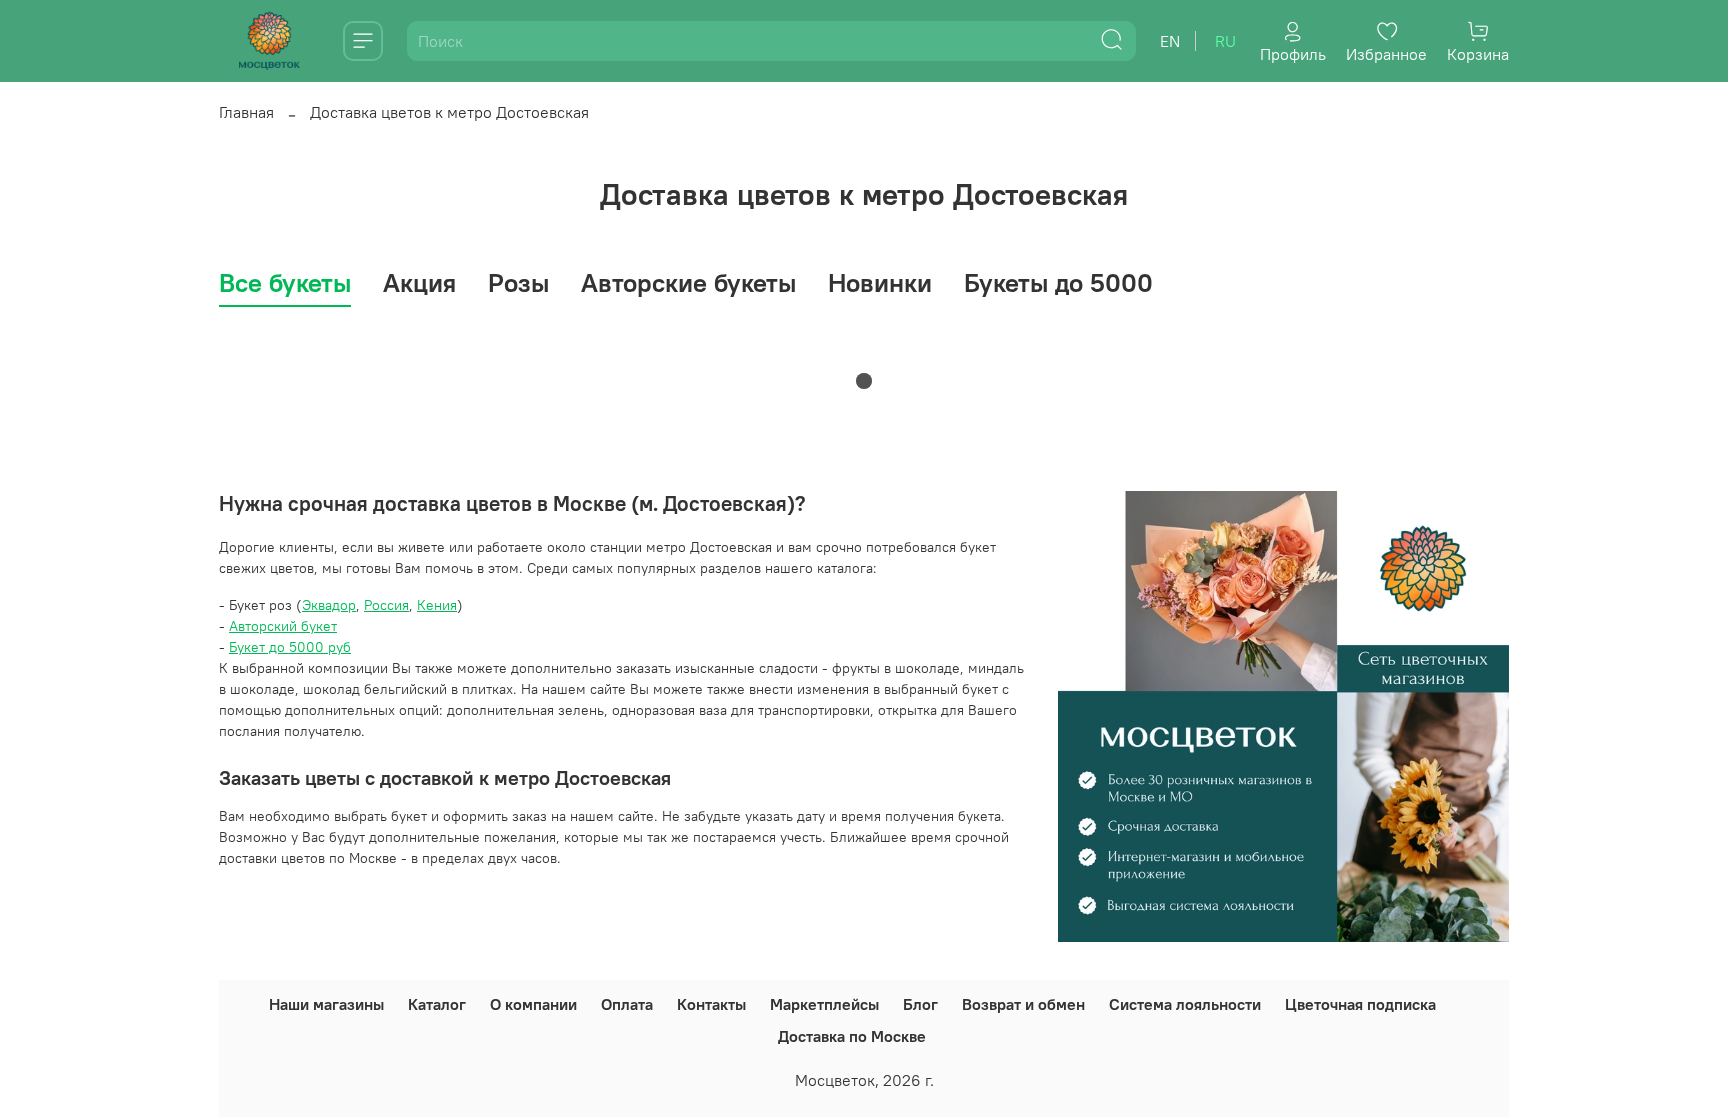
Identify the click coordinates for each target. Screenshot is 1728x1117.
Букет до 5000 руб (290, 647)
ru (1225, 41)
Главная (246, 112)
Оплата (627, 1004)
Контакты (711, 1004)
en (1170, 41)
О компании (533, 1004)
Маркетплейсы (824, 1004)
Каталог (437, 1004)
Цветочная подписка (1360, 1004)
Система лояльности (1185, 1004)
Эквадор (329, 605)
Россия (386, 605)
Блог (920, 1004)
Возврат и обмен (1023, 1004)
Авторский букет (283, 626)
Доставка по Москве (852, 1036)
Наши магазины (326, 1004)
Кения (437, 605)
